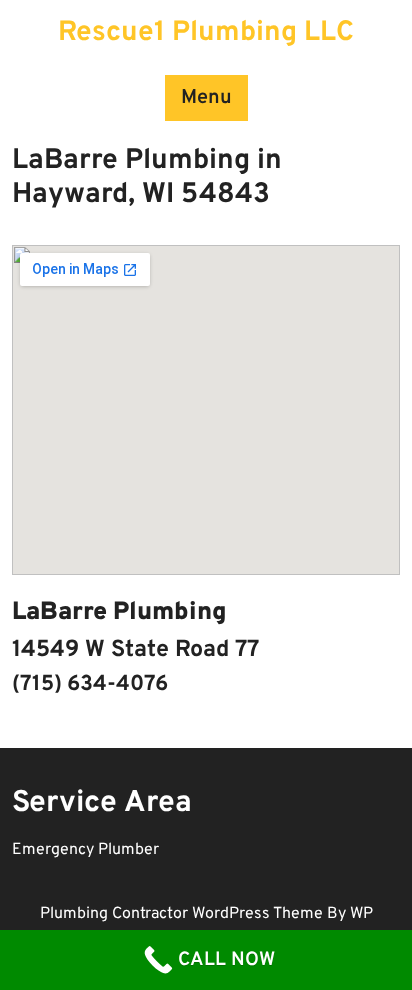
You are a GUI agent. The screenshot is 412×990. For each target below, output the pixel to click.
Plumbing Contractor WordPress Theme (183, 914)
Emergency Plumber (85, 850)
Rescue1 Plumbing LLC (206, 33)
